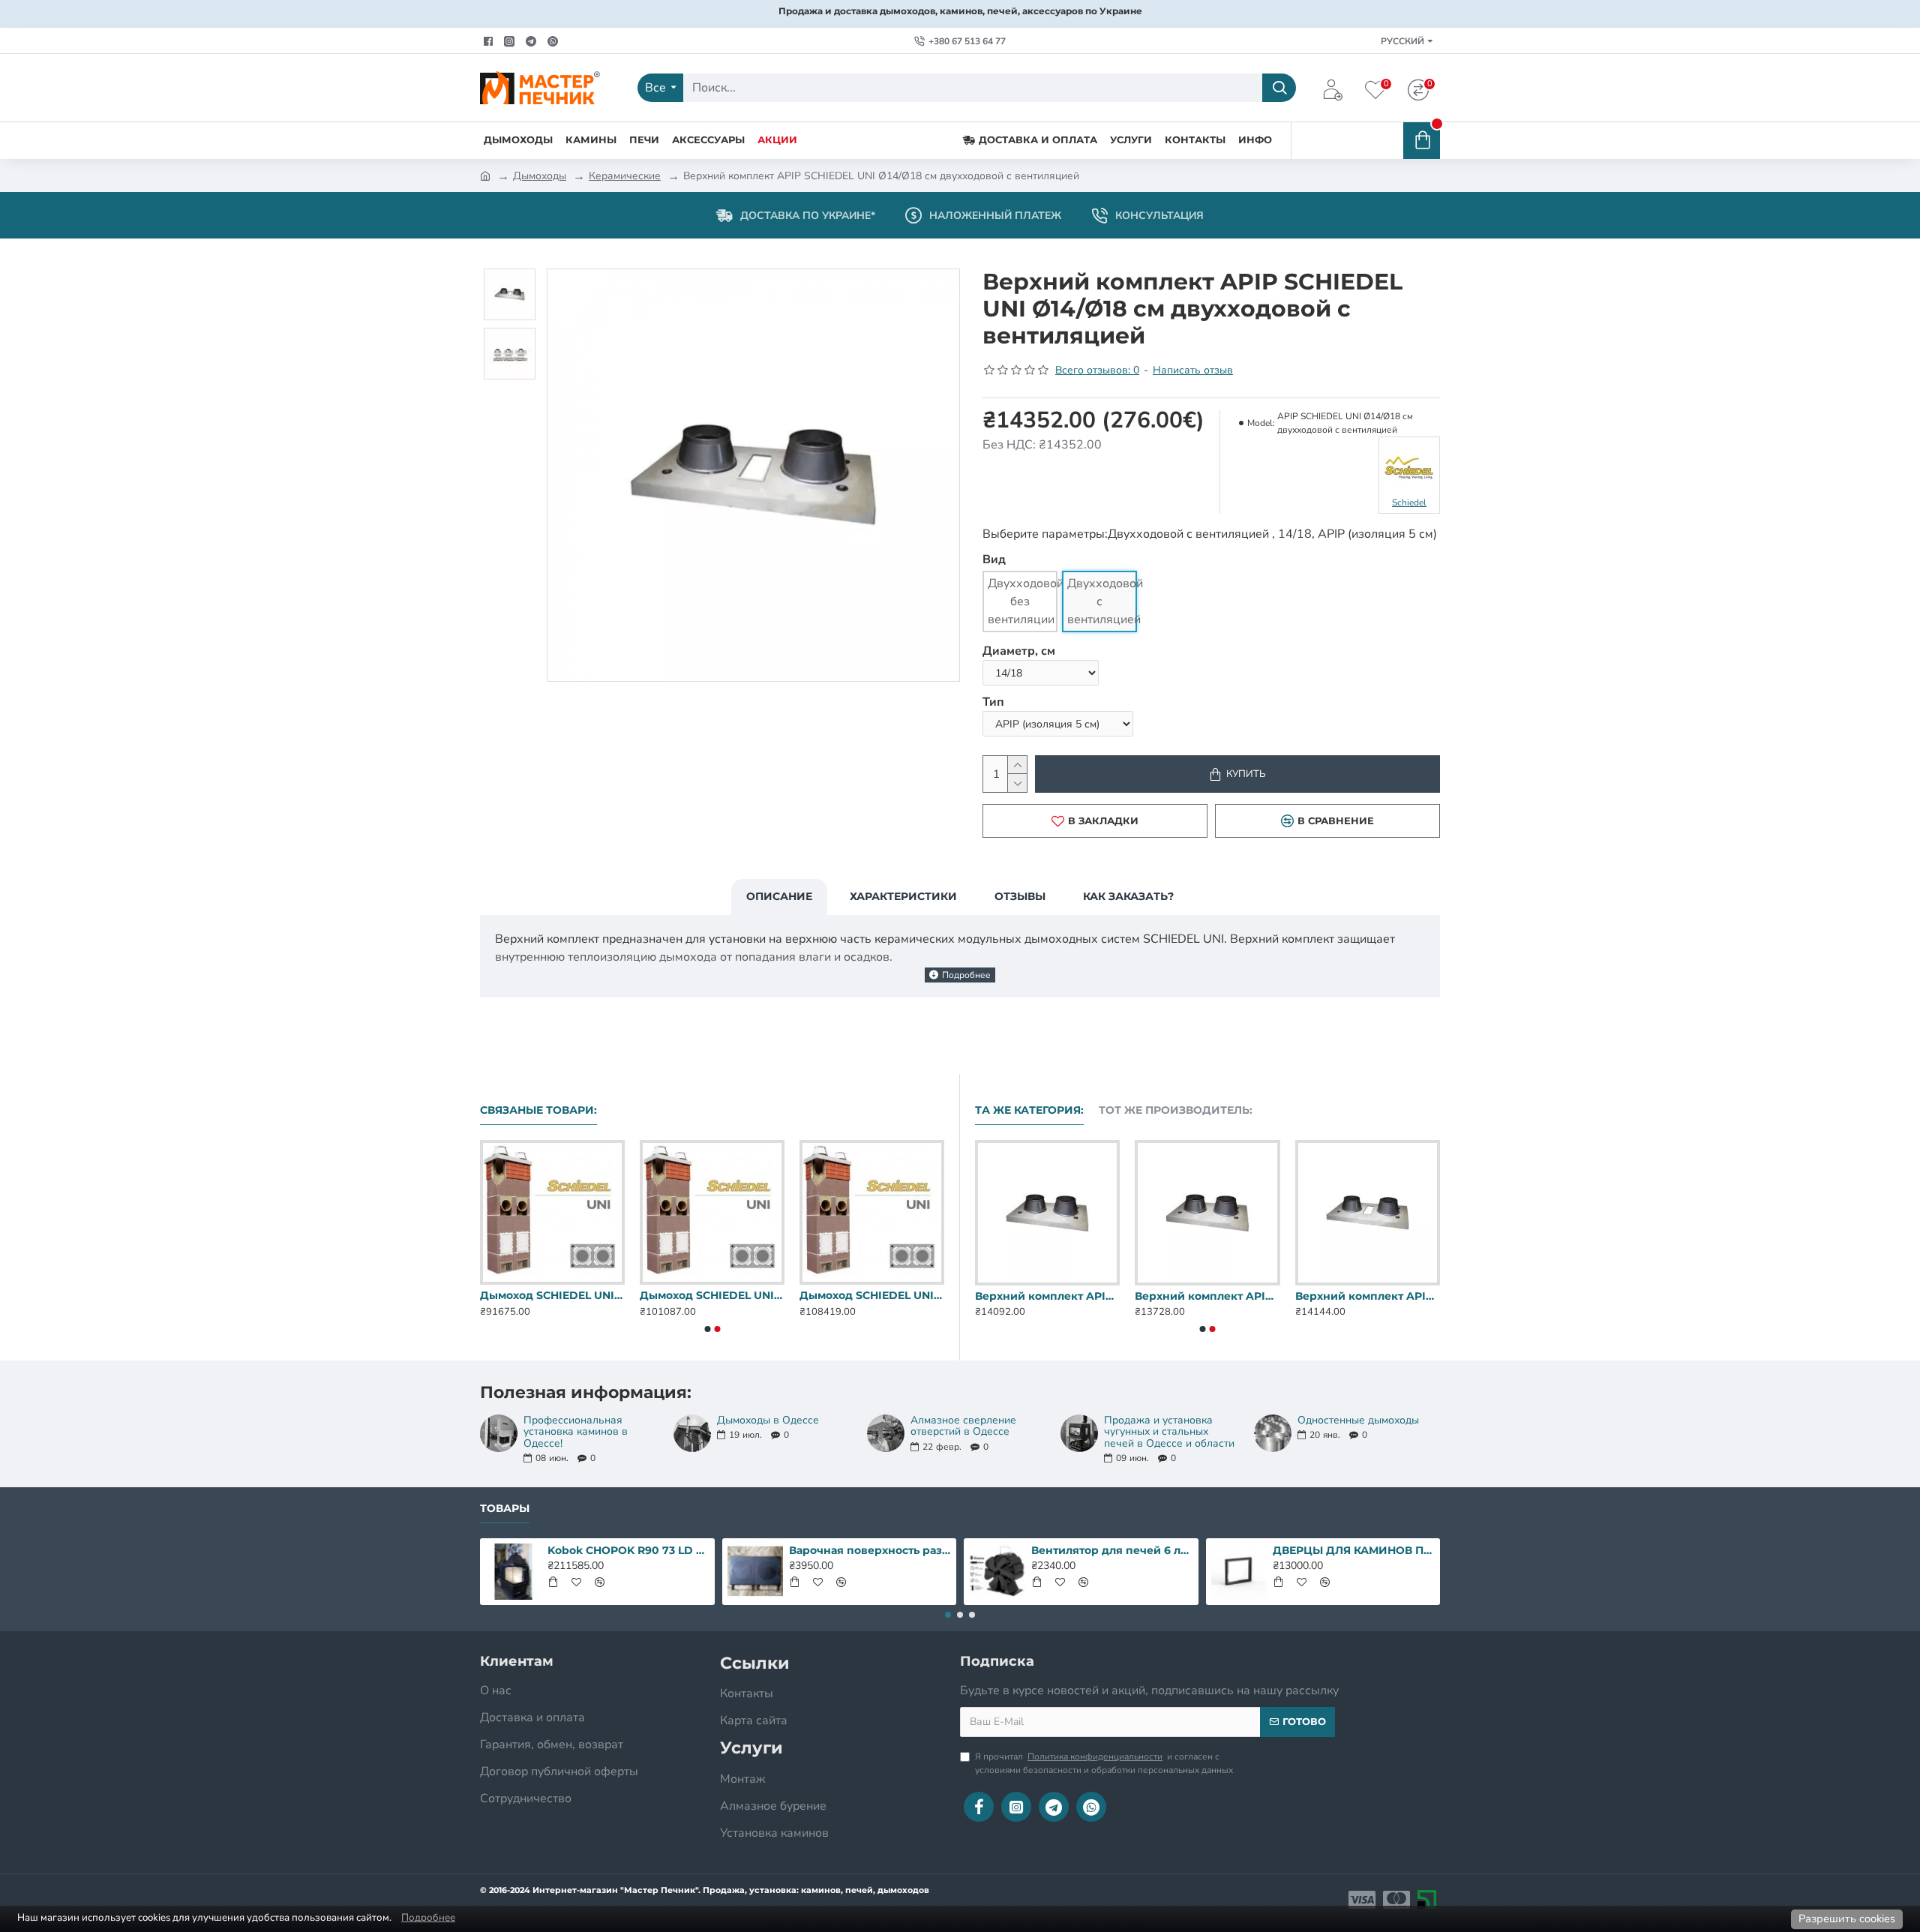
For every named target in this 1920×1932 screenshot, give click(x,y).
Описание (779, 896)
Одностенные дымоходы (1358, 1420)
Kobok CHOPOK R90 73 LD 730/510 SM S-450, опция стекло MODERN (628, 1550)
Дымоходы (540, 176)
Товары (505, 1509)
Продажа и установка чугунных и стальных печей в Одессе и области (1169, 1432)
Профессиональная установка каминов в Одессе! (576, 1432)
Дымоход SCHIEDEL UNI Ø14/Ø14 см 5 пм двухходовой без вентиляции (712, 1295)
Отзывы (1020, 896)
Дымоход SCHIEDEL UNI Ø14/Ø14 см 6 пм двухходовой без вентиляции (872, 1295)
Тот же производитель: (1176, 1110)
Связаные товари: (538, 1110)
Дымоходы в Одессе (768, 1420)
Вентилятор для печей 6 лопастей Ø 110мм (1112, 1550)
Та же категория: (1029, 1110)
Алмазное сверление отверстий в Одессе (963, 1426)
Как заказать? (1128, 896)
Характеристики (903, 896)
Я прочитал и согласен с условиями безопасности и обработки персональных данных (1104, 1763)
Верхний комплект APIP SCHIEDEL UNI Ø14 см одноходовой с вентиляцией (1207, 1296)
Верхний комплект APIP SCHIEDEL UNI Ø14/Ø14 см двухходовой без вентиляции (1368, 1296)
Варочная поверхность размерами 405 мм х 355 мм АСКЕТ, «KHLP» (870, 1550)
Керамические (625, 176)
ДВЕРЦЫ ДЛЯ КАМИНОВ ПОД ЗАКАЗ (1354, 1550)
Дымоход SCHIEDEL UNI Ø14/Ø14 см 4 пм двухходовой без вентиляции (552, 1295)
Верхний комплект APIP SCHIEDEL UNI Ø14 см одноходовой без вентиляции (1047, 1296)
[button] (707, 1329)
